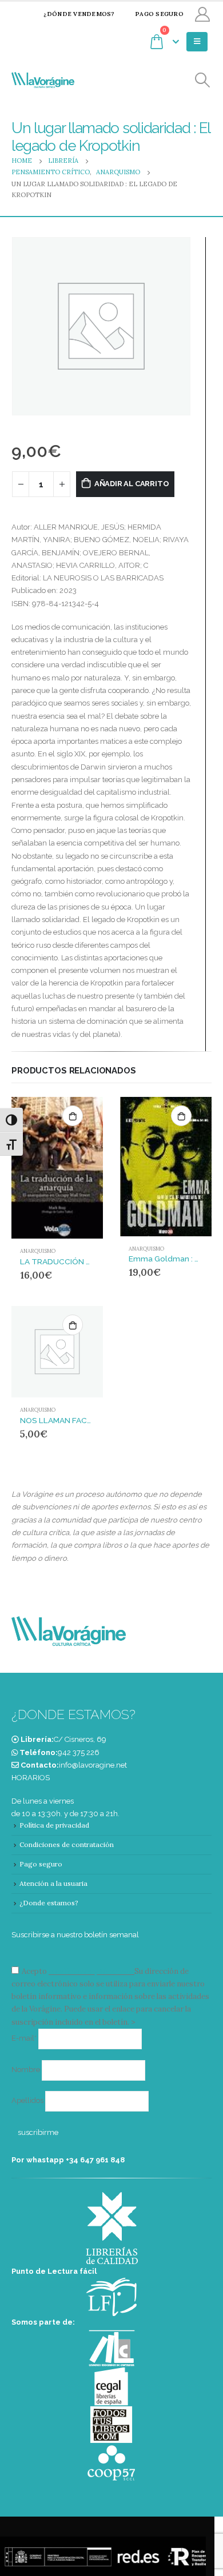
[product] (57, 1167)
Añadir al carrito (132, 484)
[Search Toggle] (203, 80)
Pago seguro (159, 14)
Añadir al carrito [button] (73, 1116)
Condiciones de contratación (67, 1844)
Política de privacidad (54, 1825)
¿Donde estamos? (49, 1903)
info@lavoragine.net (93, 1765)
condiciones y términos (91, 1971)
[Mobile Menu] (197, 42)
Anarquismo (38, 1251)
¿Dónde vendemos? (79, 14)
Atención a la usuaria (53, 1883)
